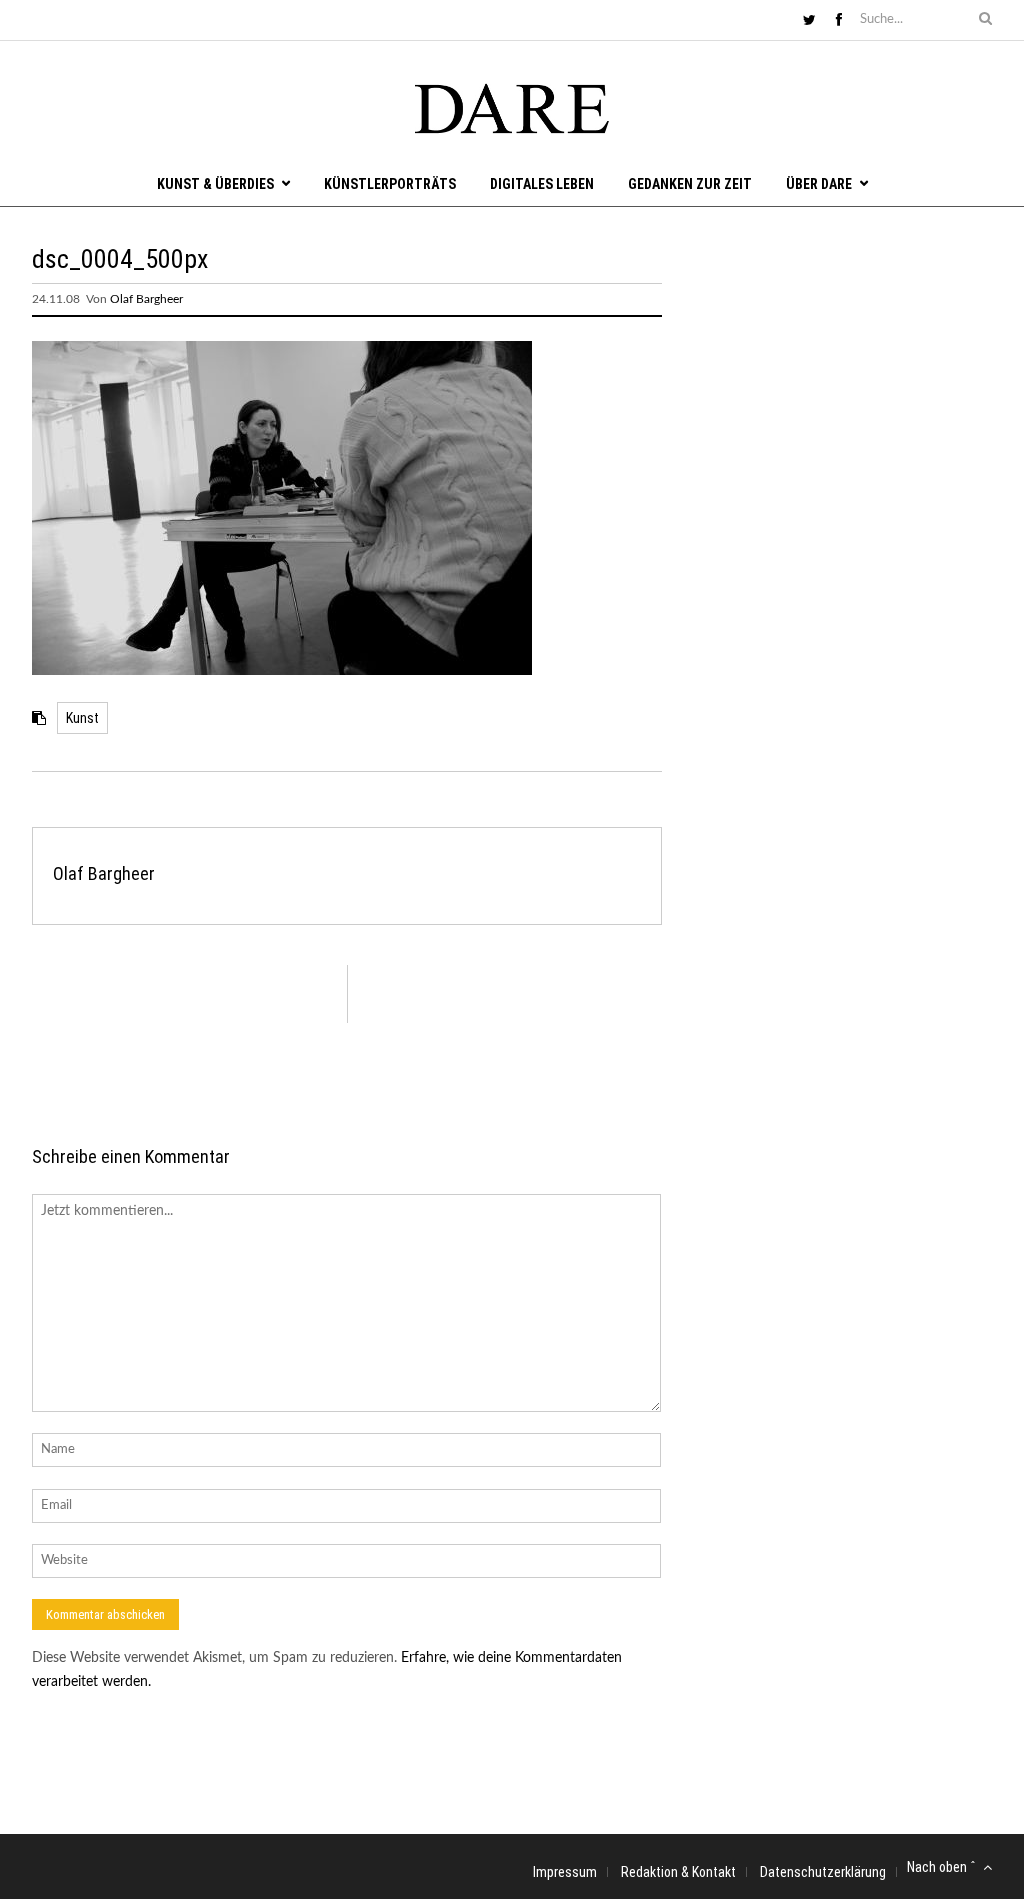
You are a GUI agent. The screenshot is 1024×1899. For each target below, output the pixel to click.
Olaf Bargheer (146, 299)
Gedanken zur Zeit (690, 184)
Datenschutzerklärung (823, 1872)
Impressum (565, 1872)
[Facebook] (839, 21)
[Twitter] (809, 21)
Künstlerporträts (390, 184)
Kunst (82, 718)
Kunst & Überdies (215, 184)
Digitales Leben (542, 184)
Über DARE (819, 184)
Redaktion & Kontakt (678, 1872)
